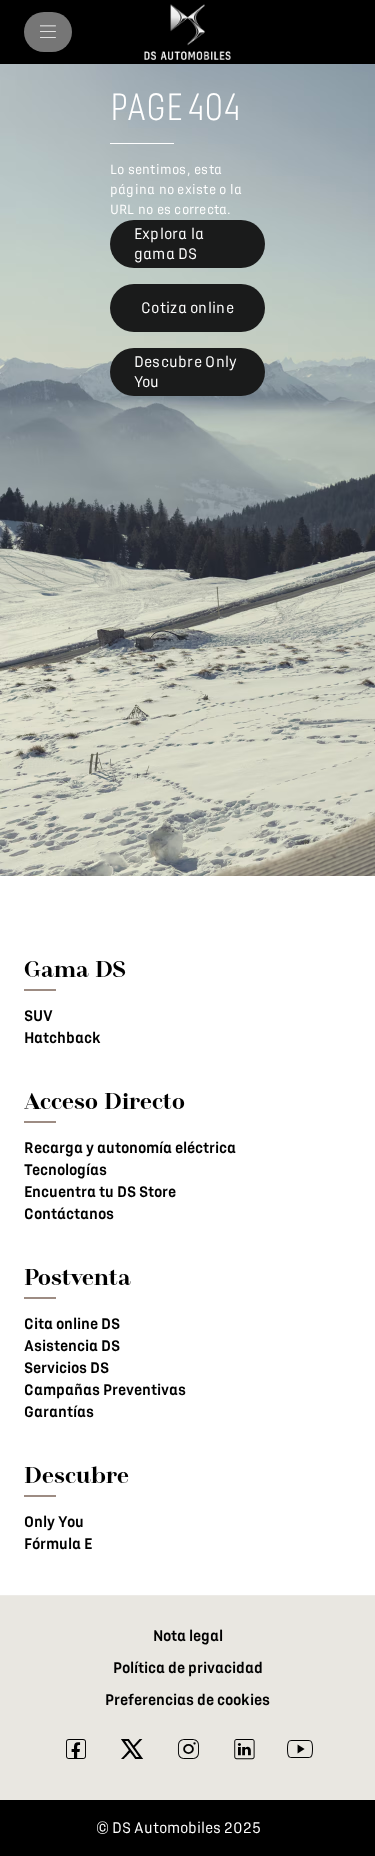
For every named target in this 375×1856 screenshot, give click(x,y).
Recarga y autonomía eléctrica (130, 1148)
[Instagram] (188, 1754)
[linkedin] (244, 1754)
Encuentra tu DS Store (100, 1192)
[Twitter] (132, 1754)
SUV (38, 1016)
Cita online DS (72, 1324)
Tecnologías (65, 1170)
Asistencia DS (72, 1346)
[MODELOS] (48, 32)
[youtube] (300, 1754)
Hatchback (62, 1038)
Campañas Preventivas (105, 1390)
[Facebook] (76, 1754)
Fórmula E (58, 1544)
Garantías (59, 1412)
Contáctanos (69, 1214)
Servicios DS (66, 1368)
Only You (54, 1522)
